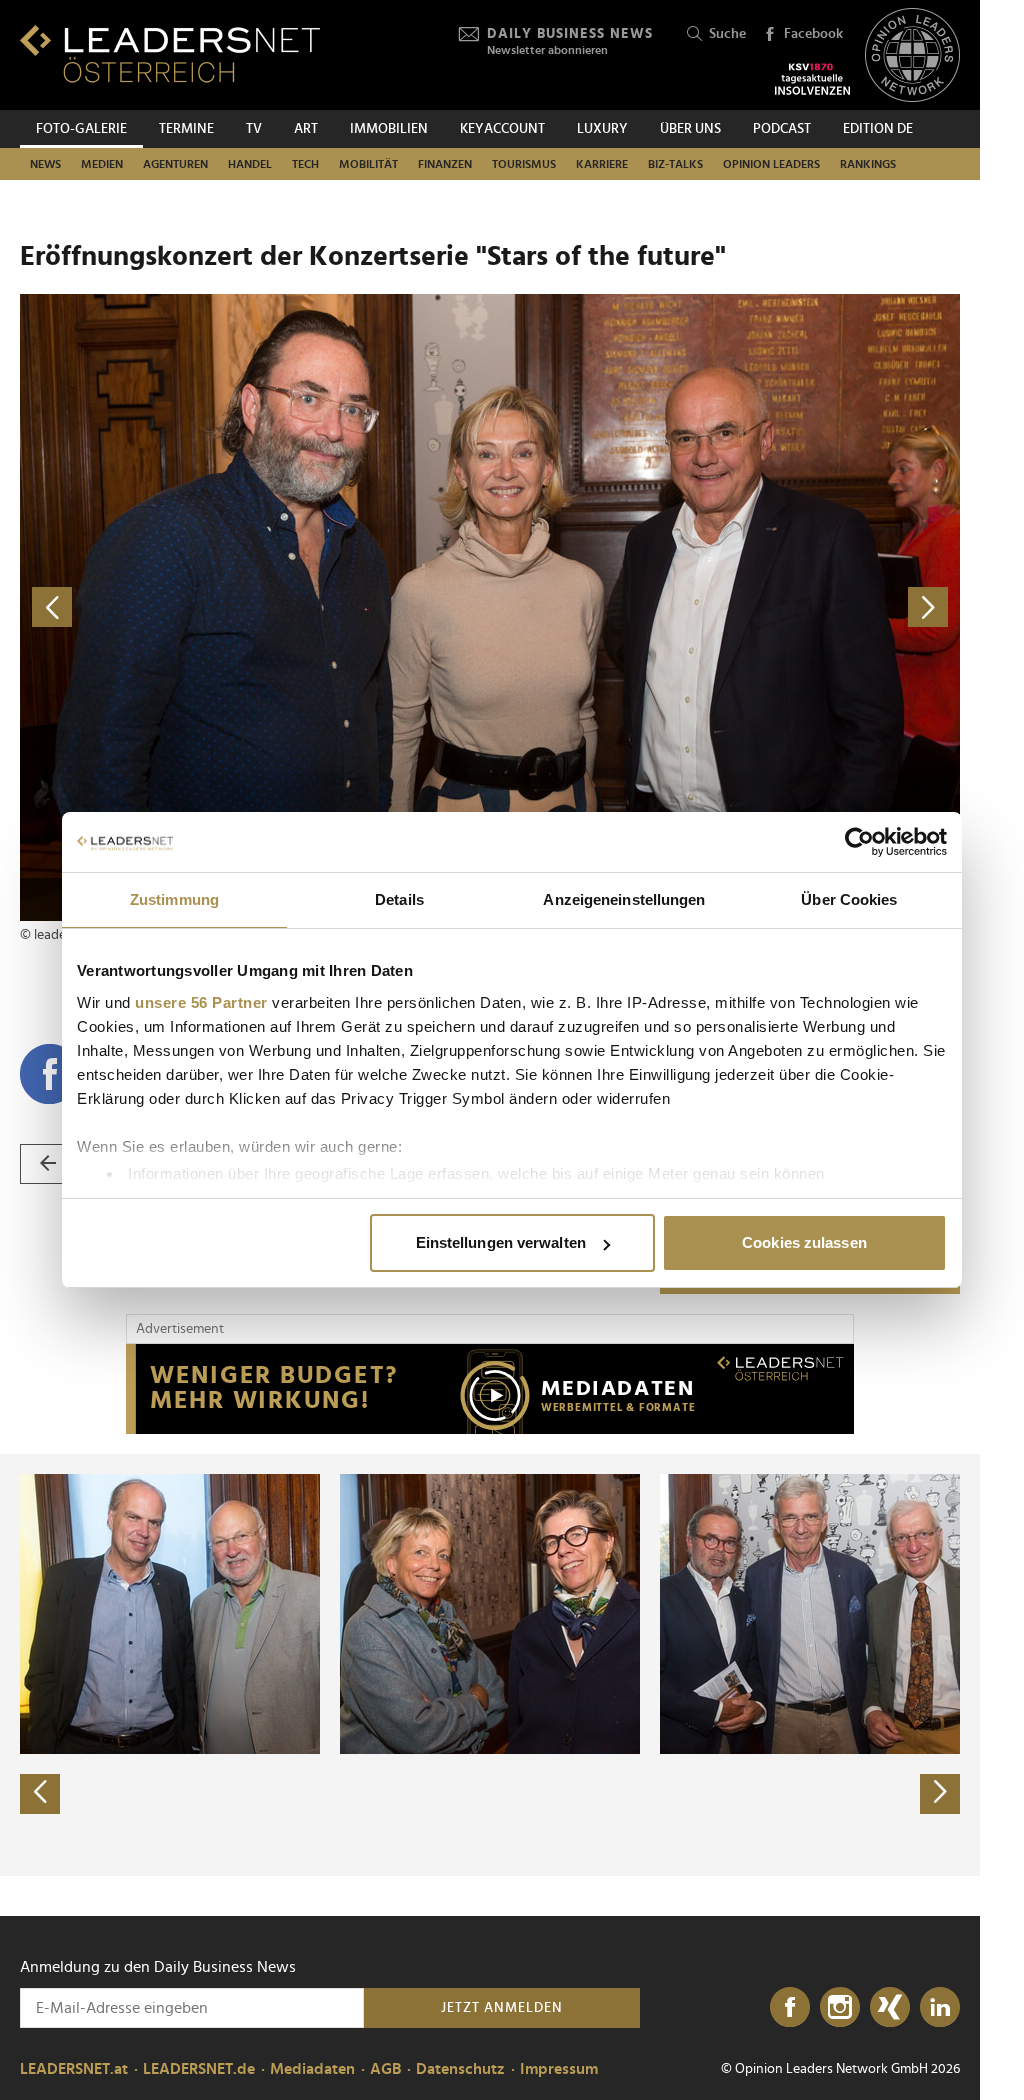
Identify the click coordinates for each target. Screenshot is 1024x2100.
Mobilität (368, 164)
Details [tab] (399, 899)
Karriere (602, 164)
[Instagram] (840, 2008)
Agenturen (175, 164)
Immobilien (389, 129)
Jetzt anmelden (502, 2008)
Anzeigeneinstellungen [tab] (624, 899)
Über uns (690, 129)
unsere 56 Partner (201, 1002)
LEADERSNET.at (74, 2069)
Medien (102, 164)
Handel (250, 164)
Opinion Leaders (771, 164)
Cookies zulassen (804, 1242)
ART (306, 129)
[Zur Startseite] (170, 53)
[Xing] (890, 2008)
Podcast (782, 129)
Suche (727, 34)
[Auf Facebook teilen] (50, 1074)
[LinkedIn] (940, 2008)
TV (254, 129)
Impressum (559, 2069)
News (45, 164)
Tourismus (524, 164)
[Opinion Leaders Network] (912, 55)
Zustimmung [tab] (174, 899)
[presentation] (40, 1794)
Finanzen (445, 164)
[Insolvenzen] (812, 79)
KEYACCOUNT (502, 129)
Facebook (813, 34)
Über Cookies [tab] (849, 899)
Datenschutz (460, 2069)
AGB (385, 2069)
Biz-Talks (675, 164)
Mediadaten (312, 2069)
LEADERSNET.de (199, 2069)
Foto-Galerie (81, 129)
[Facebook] (790, 2008)
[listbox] (490, 1665)
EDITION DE (878, 129)
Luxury (602, 129)
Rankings (868, 164)
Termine (186, 129)
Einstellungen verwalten (501, 1242)
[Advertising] (490, 1389)
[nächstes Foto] (725, 607)
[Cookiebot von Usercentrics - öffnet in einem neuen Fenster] (859, 842)
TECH (305, 164)
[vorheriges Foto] (255, 607)
